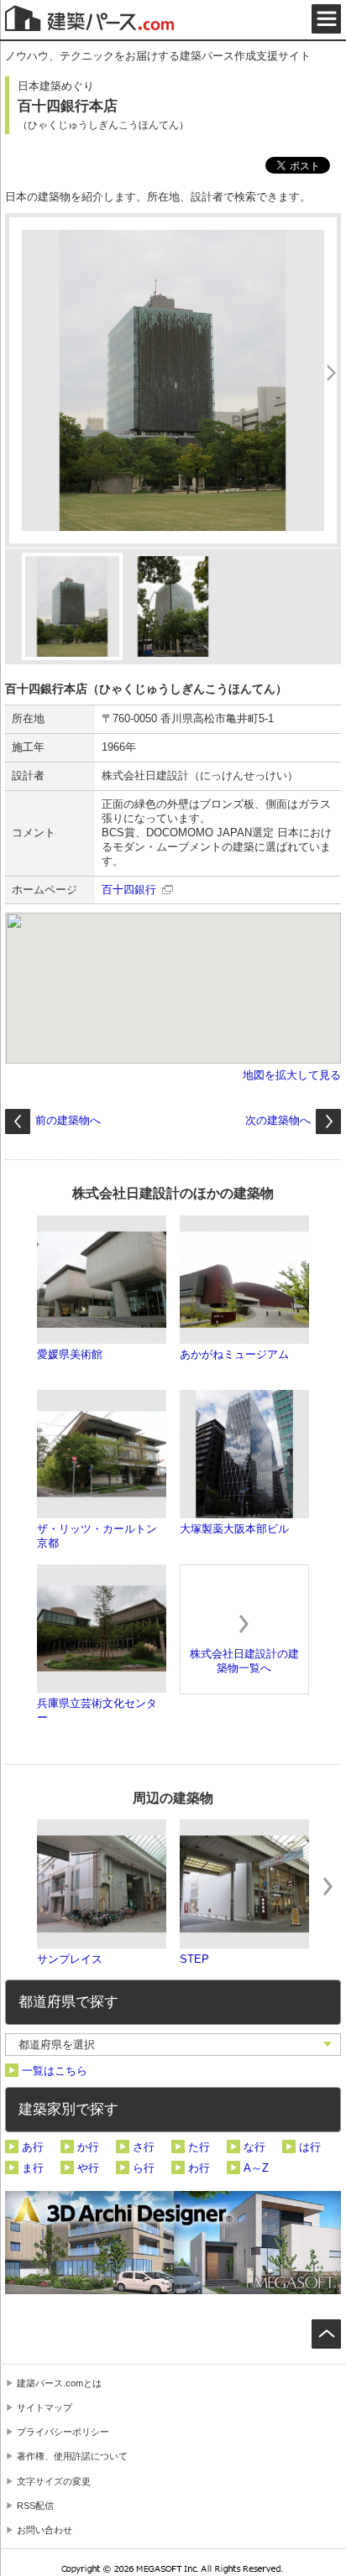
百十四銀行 (129, 890)
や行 (88, 2168)
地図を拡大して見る (292, 1075)
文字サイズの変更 (54, 2481)
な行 (254, 2147)
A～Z (256, 2168)
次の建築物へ (278, 1120)
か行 (88, 2147)
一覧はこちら (55, 2071)
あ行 (33, 2147)
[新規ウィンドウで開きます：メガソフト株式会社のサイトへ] (173, 2571)
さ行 (144, 2147)
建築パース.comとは (59, 2383)
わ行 (199, 2168)
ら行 (144, 2168)
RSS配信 (35, 2506)
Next (328, 1886)
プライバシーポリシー (63, 2432)
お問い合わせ (45, 2530)
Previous (18, 1886)
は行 (310, 2147)
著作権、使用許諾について (72, 2456)
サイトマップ (45, 2407)
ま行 (33, 2168)
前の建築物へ (68, 1120)
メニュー (326, 19)
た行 (199, 2147)
